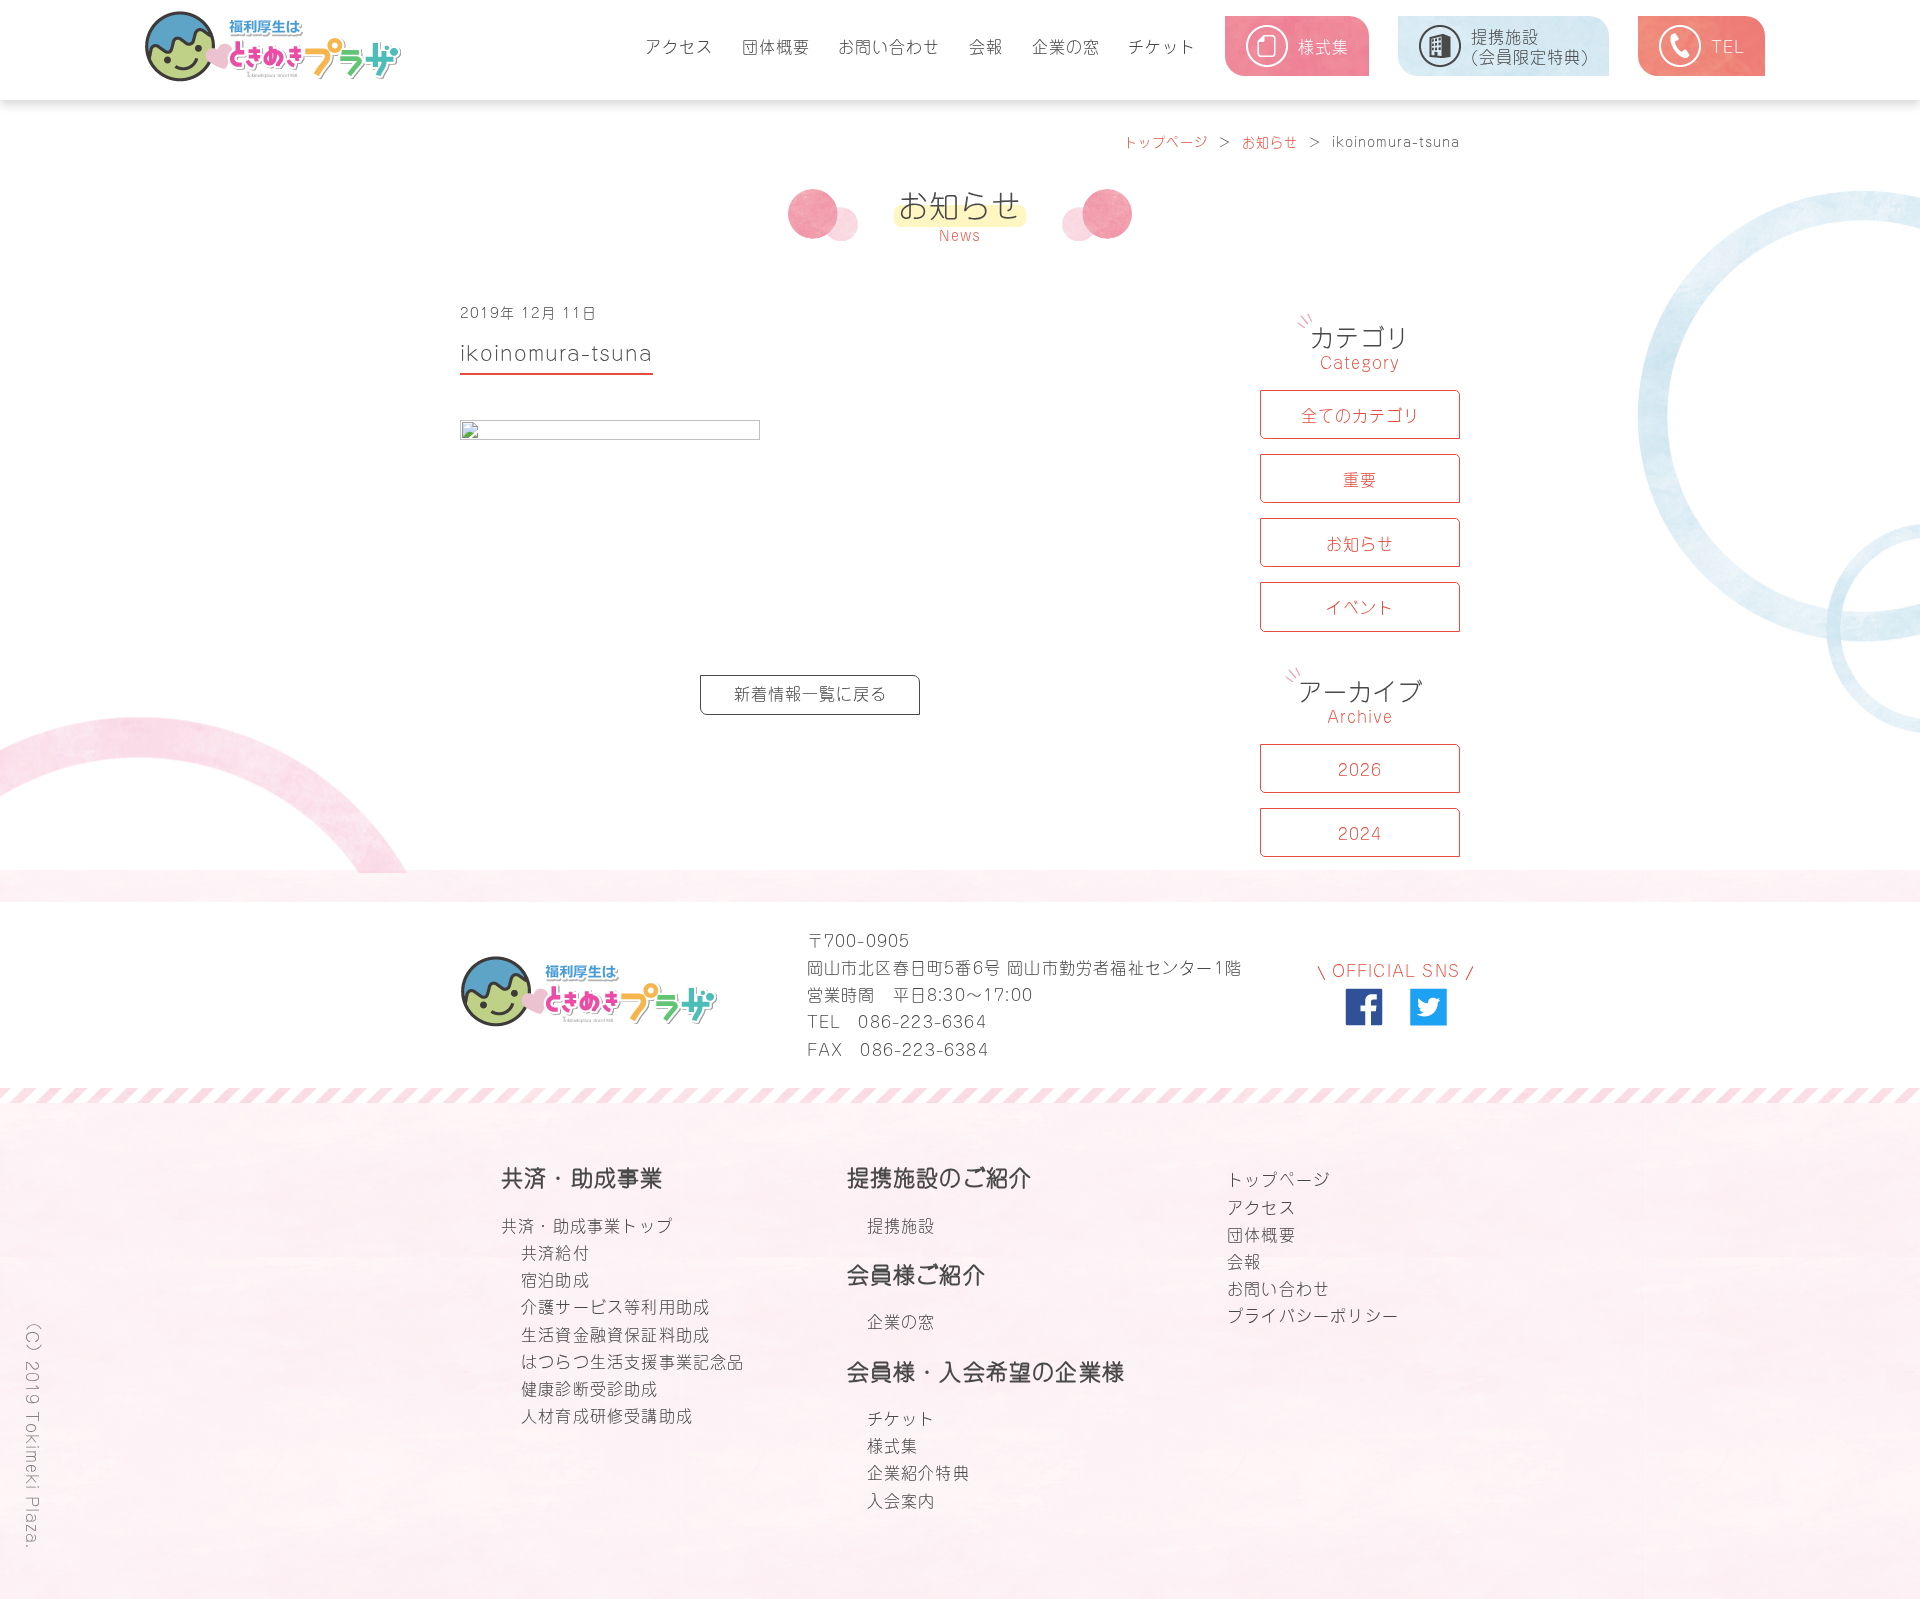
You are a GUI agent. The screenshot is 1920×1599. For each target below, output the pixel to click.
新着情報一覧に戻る (810, 692)
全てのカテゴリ (1360, 414)
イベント (1360, 606)
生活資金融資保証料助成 (615, 1333)
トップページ (1166, 140)
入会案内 (901, 1499)
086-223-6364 (922, 1020)
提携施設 (901, 1224)
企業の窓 (1066, 45)
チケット (1162, 45)
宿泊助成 (555, 1278)
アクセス (679, 45)
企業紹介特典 (918, 1471)
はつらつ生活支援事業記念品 (633, 1360)
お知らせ (1270, 140)
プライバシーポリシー (1313, 1314)
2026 (1360, 768)
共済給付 (555, 1251)
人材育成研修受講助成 (607, 1414)
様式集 (893, 1444)
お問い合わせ (889, 45)
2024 (1360, 832)
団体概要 (776, 45)
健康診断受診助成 (590, 1387)
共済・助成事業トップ (587, 1224)
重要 (1360, 478)
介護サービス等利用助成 (615, 1305)
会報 (986, 45)
